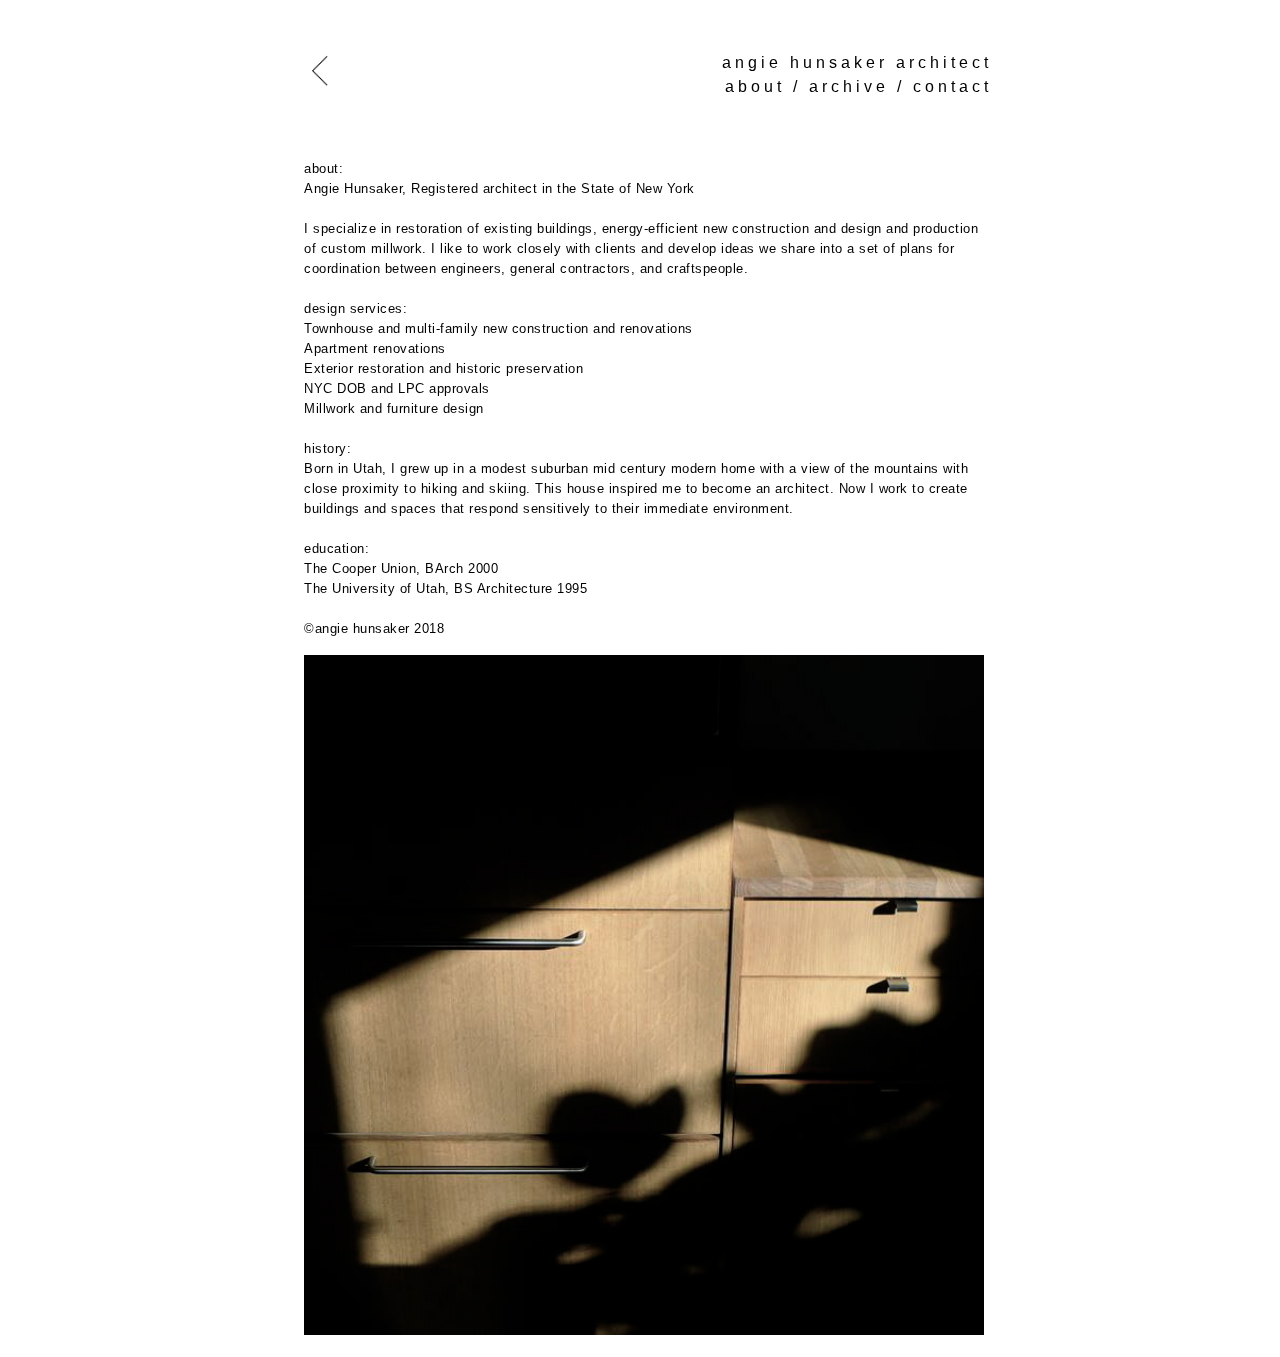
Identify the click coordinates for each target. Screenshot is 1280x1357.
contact (952, 86)
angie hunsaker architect (857, 62)
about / (767, 86)
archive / (861, 86)
